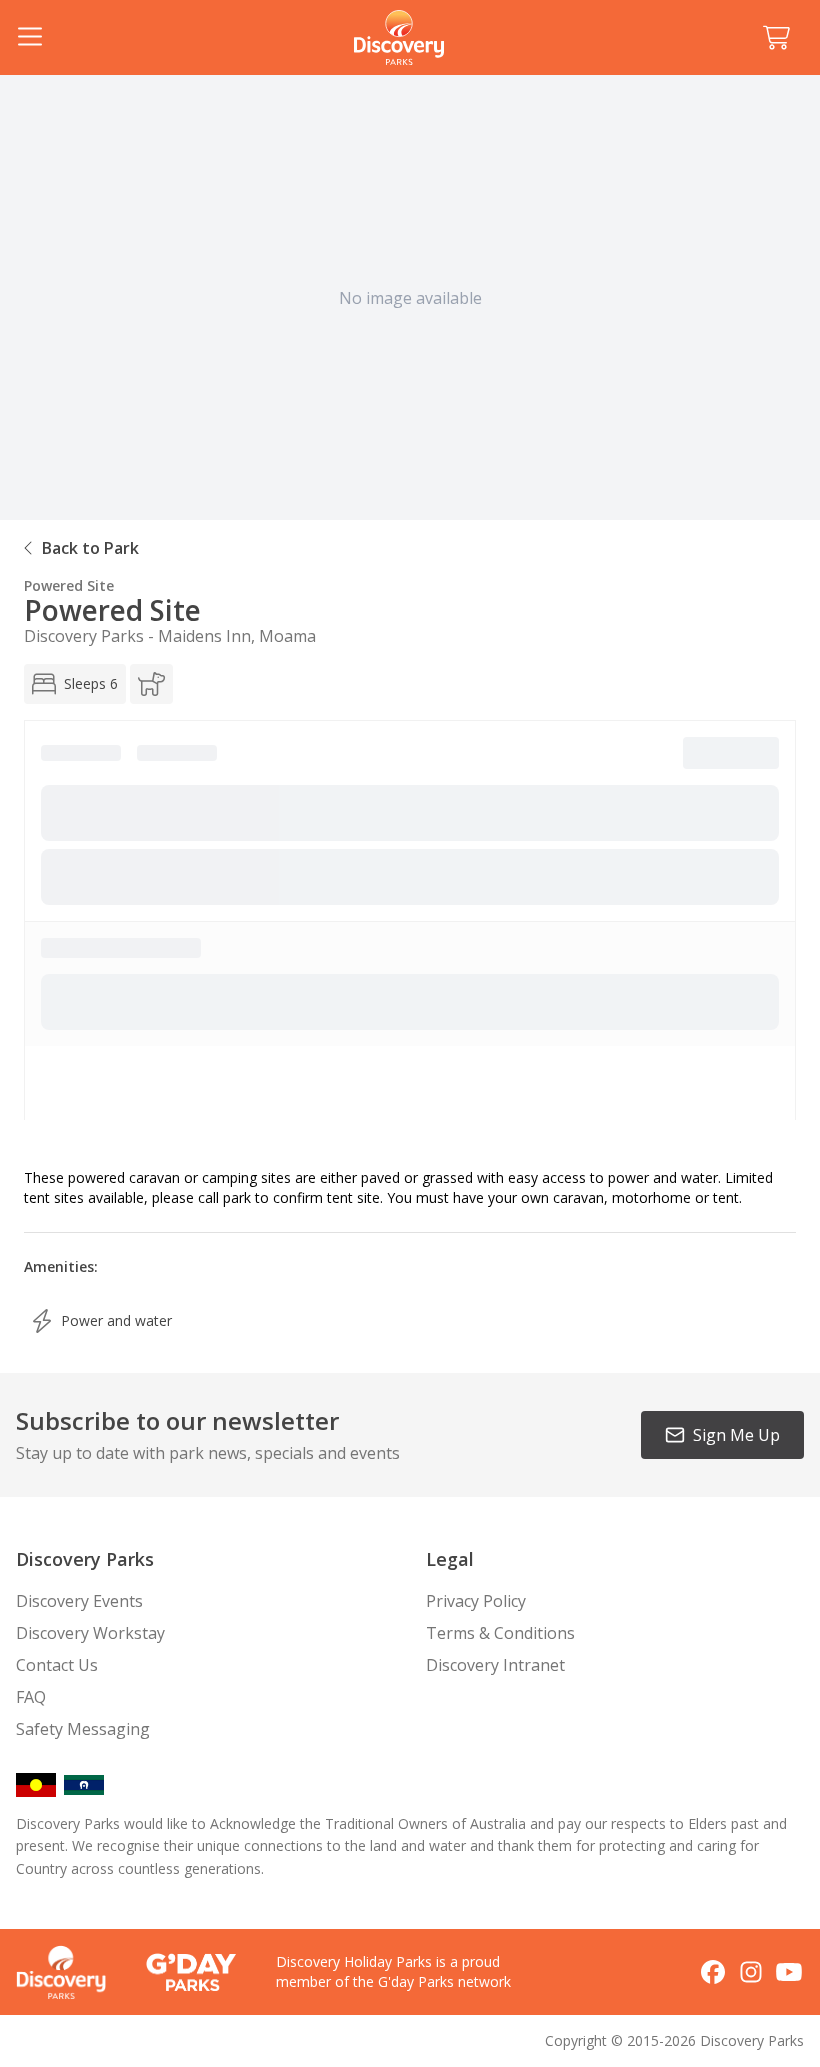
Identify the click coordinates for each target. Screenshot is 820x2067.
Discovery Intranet (495, 1665)
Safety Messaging (83, 1729)
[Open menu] (30, 38)
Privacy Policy (476, 1601)
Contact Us (57, 1665)
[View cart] (776, 38)
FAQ (31, 1697)
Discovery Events (79, 1601)
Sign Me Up (736, 1435)
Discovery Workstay (90, 1633)
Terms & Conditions (500, 1633)
